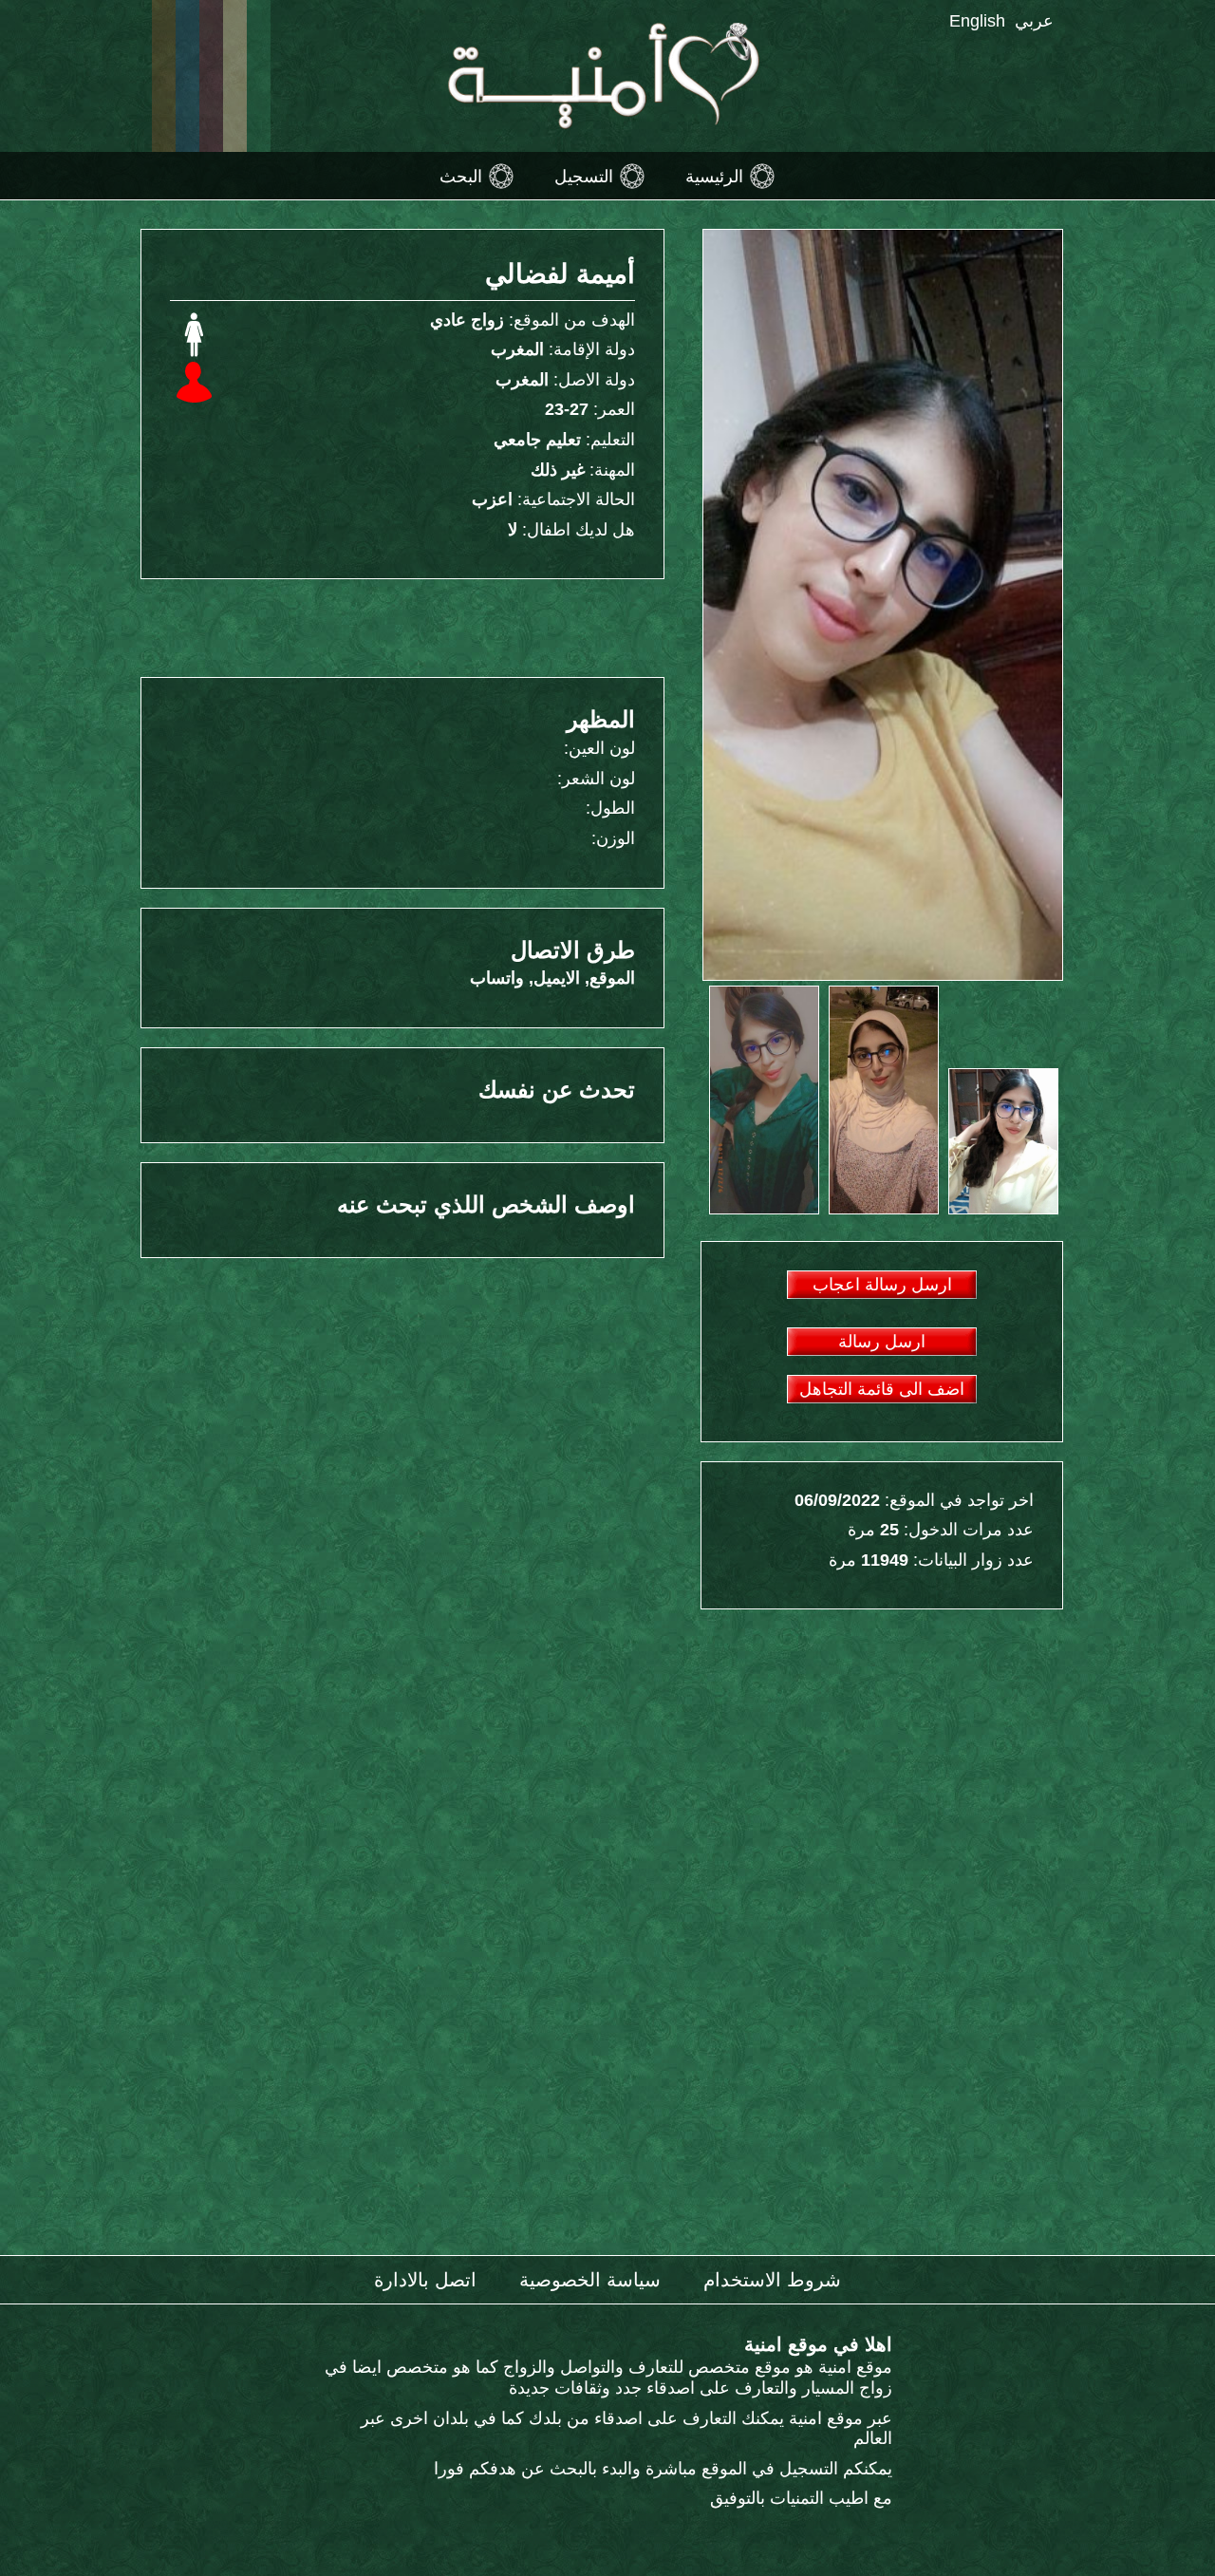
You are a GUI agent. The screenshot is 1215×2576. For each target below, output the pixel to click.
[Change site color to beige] (235, 76)
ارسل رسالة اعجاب (882, 1285)
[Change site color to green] (259, 76)
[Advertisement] (408, 627)
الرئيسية (714, 176)
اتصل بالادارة (425, 2280)
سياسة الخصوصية (590, 2280)
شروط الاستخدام (772, 2280)
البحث (461, 176)
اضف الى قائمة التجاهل (882, 1389)
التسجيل (584, 176)
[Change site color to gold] (164, 76)
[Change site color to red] (211, 76)
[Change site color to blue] (187, 76)
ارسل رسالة (882, 1342)
